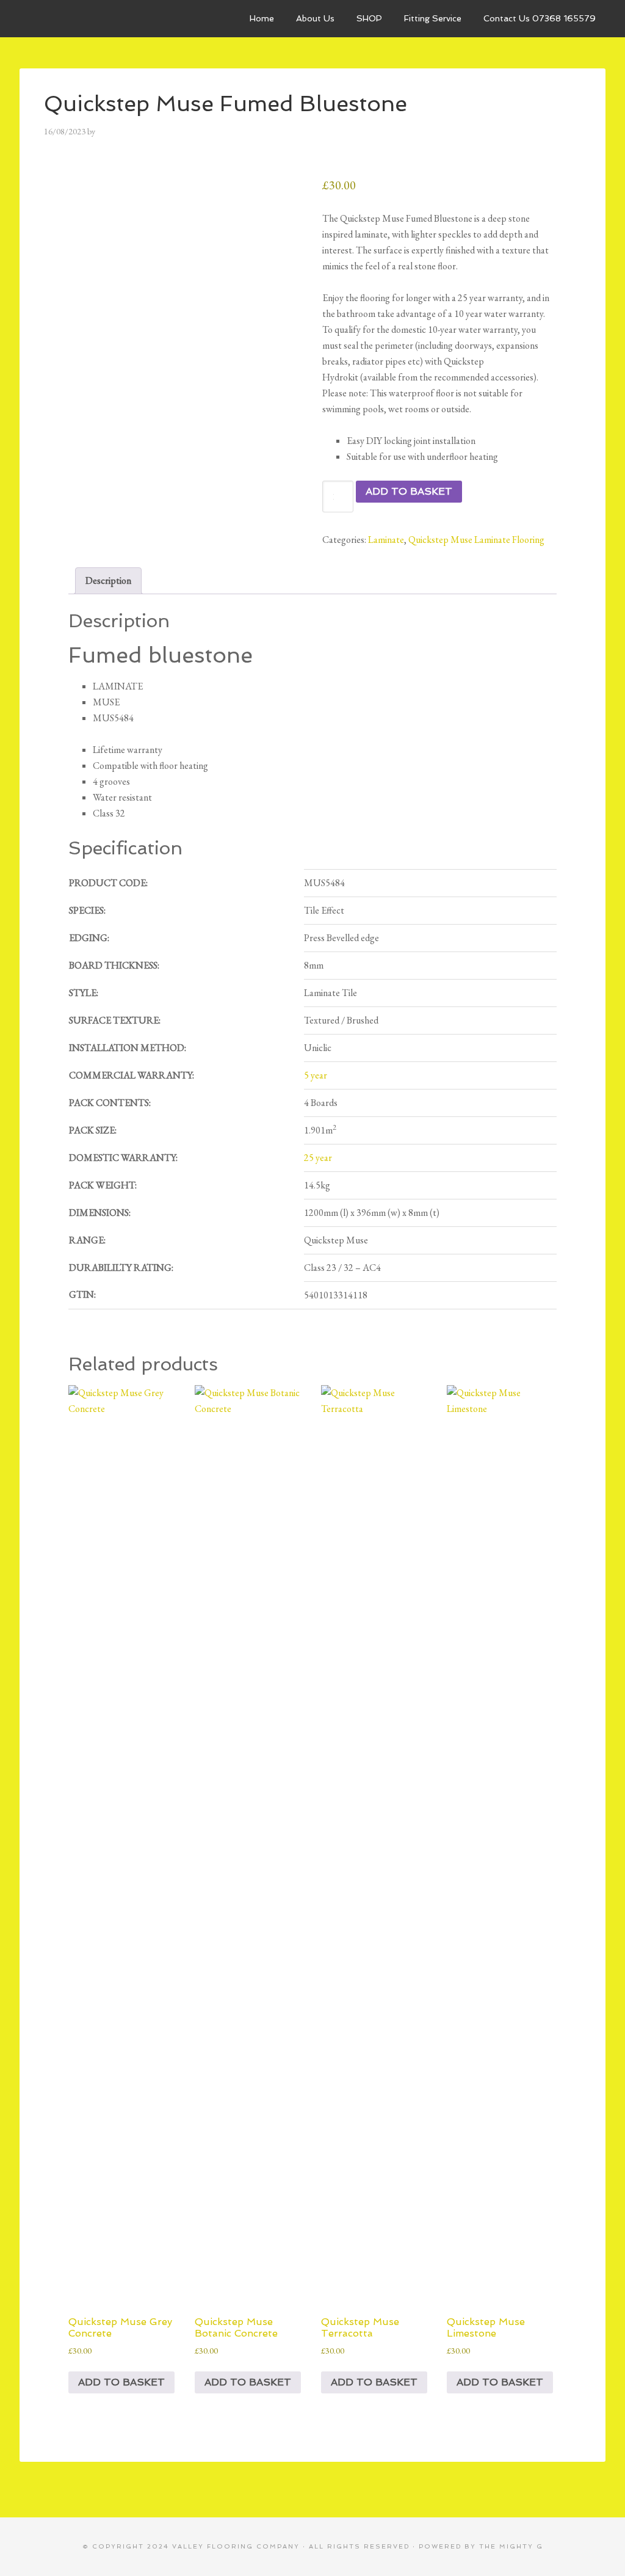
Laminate (386, 540)
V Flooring (111, 18)
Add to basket (409, 491)
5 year (316, 1075)
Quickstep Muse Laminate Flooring (476, 540)
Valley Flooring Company (236, 2546)
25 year (318, 1158)
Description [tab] (108, 580)
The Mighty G (511, 2546)
